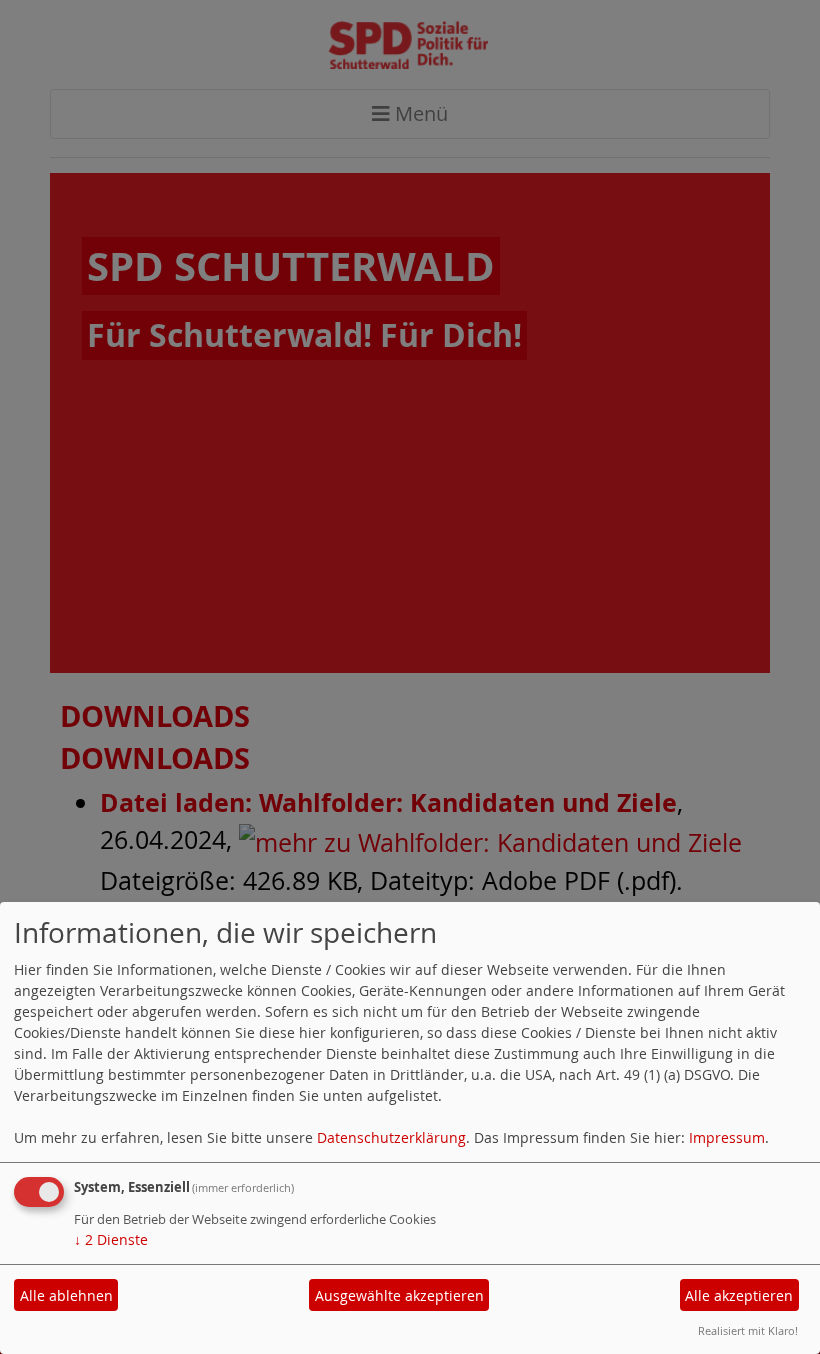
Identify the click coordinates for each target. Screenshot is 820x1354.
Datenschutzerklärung (391, 1137)
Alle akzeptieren (739, 1295)
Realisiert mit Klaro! (748, 1330)
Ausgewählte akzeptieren (399, 1295)
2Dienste (111, 1239)
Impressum (727, 1137)
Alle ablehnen (66, 1295)
